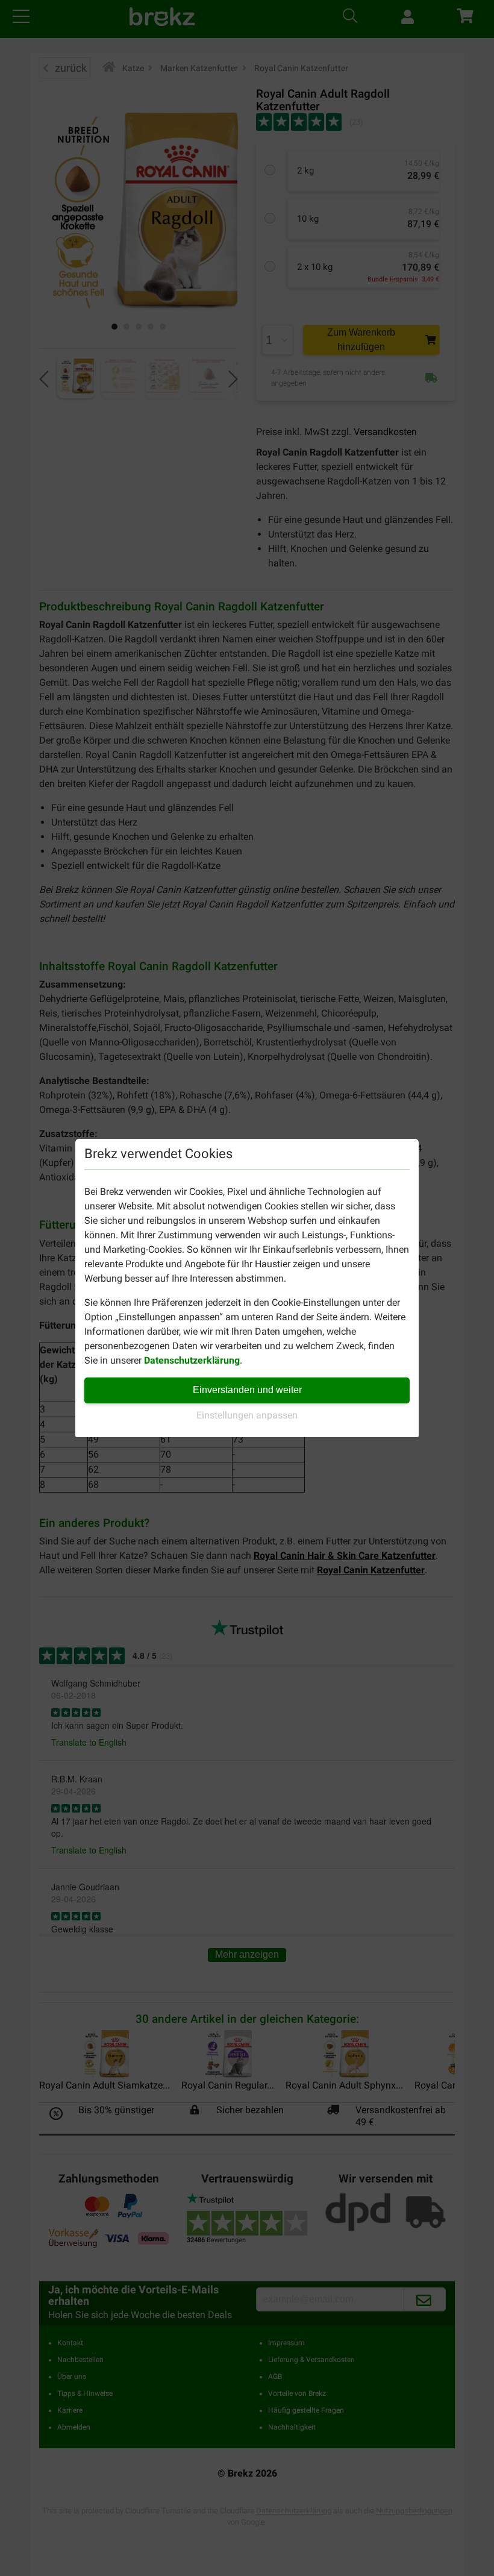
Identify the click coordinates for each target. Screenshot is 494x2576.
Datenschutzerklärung (192, 1360)
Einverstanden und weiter (247, 1390)
